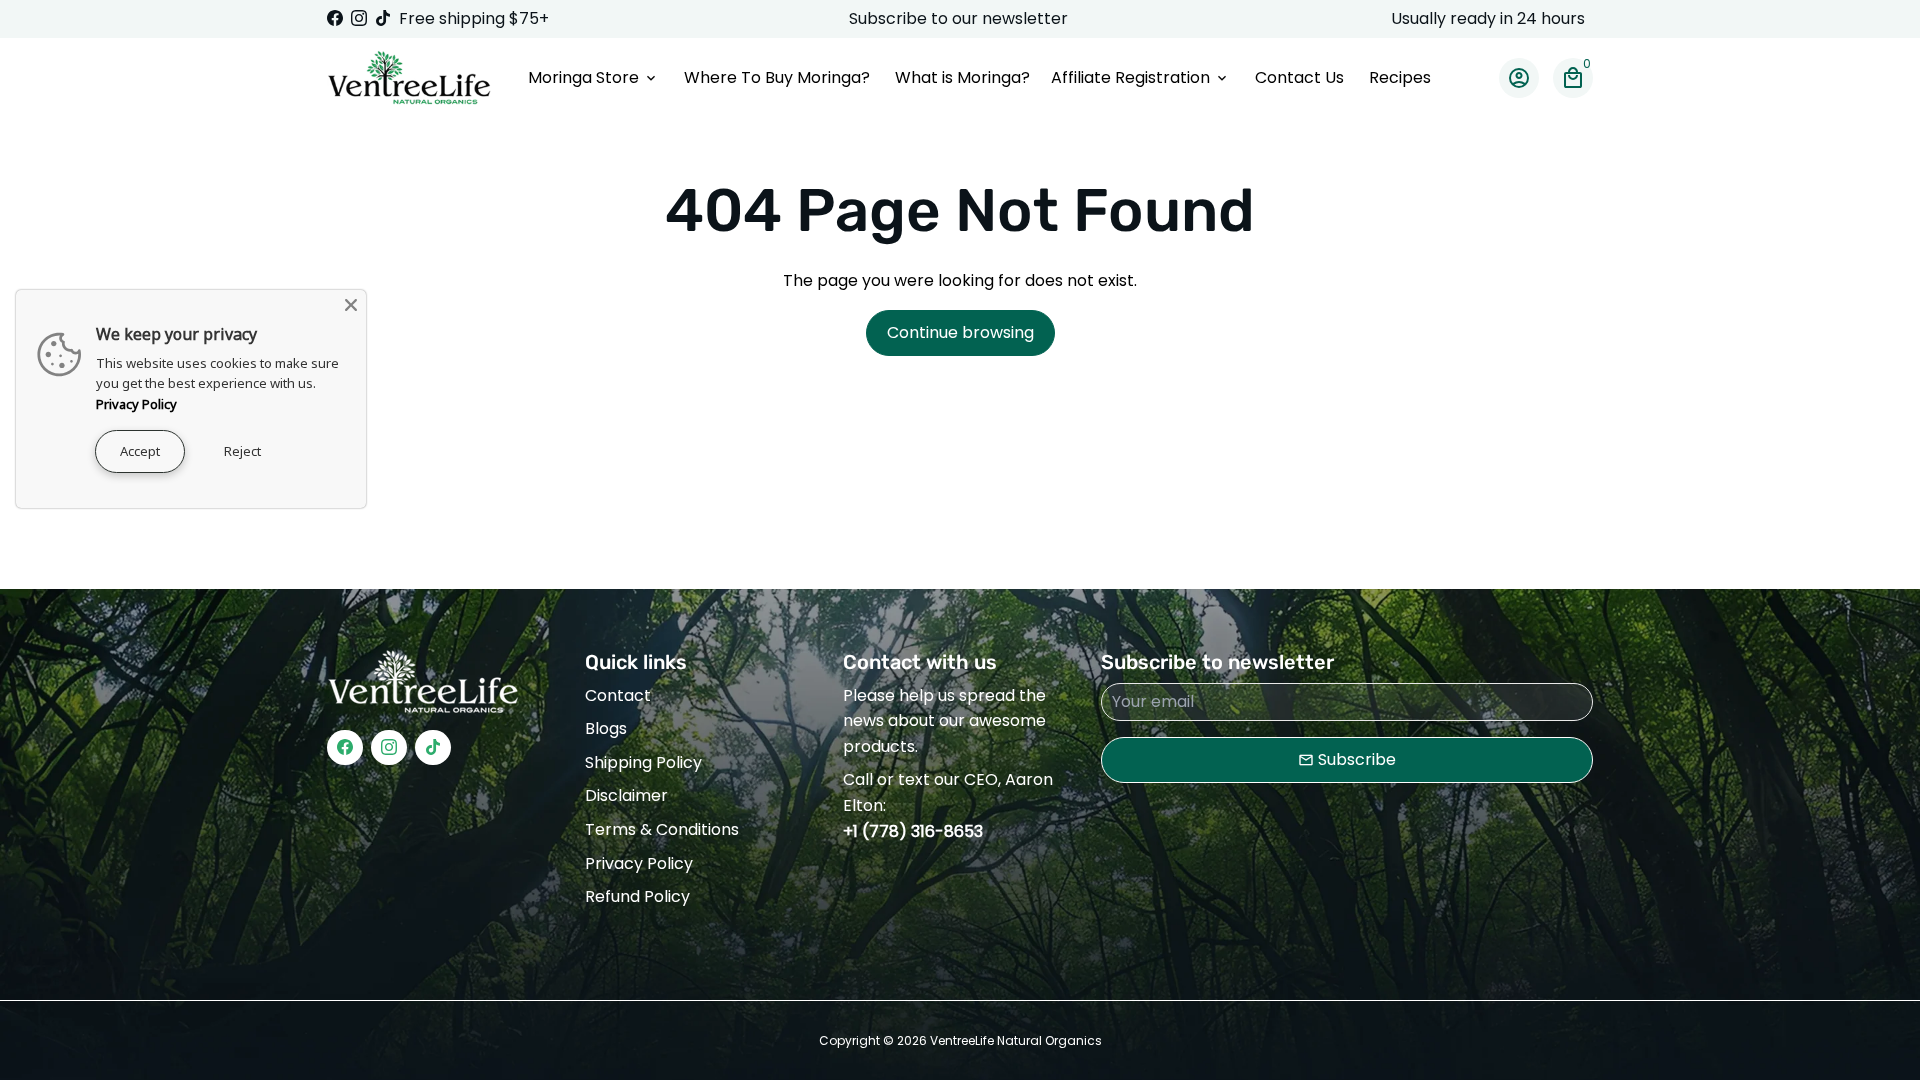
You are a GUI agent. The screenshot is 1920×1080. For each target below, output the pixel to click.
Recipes (1400, 77)
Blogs (606, 728)
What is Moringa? (962, 77)
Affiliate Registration (1140, 77)
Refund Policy (637, 896)
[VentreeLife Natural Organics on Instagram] (359, 18)
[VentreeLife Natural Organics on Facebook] (335, 18)
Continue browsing (960, 332)
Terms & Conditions (662, 829)
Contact (618, 695)
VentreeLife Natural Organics (1016, 1040)
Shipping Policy (643, 762)
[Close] (351, 305)
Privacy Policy (639, 863)
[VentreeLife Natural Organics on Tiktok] (383, 18)
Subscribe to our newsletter (960, 18)
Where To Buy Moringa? (777, 77)
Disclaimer (626, 795)
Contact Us (1299, 77)
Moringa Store (593, 77)
